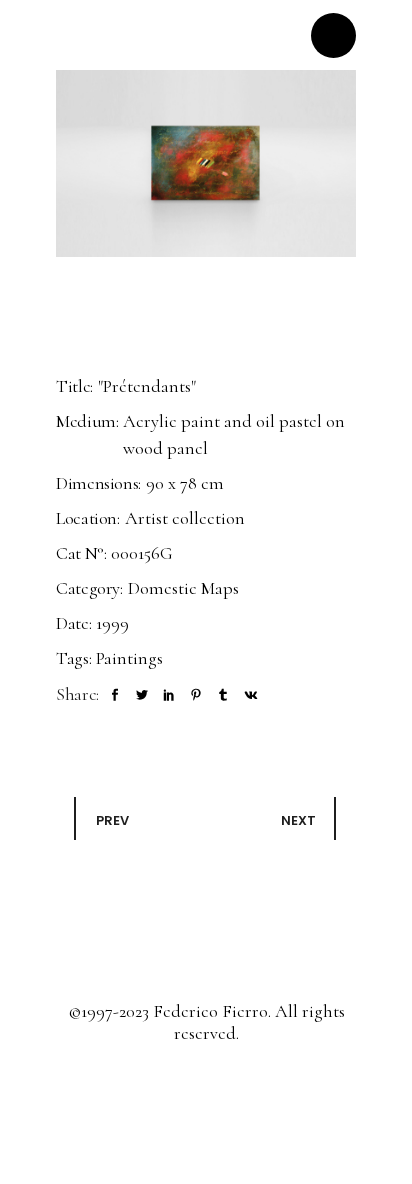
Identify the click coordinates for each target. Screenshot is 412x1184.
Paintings (129, 658)
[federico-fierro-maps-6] (206, 163)
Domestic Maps (183, 588)
